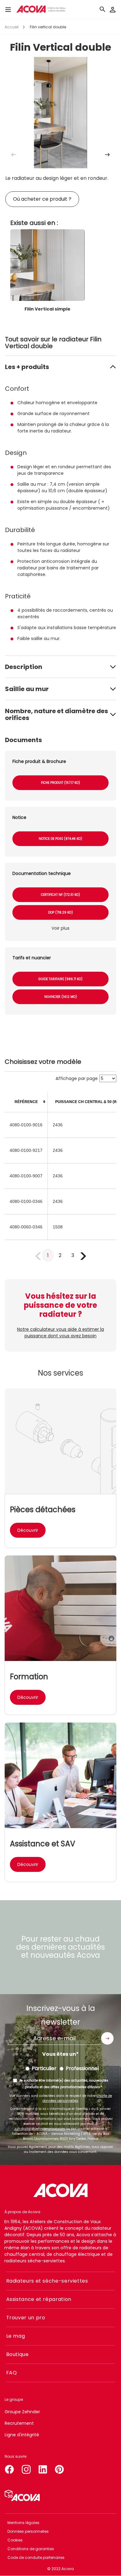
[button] (107, 155)
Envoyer (107, 2038)
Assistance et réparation (39, 2299)
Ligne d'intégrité (22, 2435)
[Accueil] (41, 9)
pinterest (60, 2468)
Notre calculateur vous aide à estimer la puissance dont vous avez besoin (60, 1332)
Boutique (18, 2354)
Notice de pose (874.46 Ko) (60, 839)
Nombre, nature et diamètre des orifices (56, 714)
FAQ (12, 2373)
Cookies (15, 2540)
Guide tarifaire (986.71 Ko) (60, 979)
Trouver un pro (26, 2318)
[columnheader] (26, 1102)
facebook (9, 2468)
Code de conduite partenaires (36, 2557)
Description (24, 667)
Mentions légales (23, 2523)
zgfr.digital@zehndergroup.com (40, 2129)
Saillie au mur (27, 689)
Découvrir (28, 1530)
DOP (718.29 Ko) (60, 912)
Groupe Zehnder (22, 2412)
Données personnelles (28, 2531)
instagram (26, 2468)
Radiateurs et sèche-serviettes (47, 2281)
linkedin (43, 2468)
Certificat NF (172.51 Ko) (60, 895)
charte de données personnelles (77, 2098)
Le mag (16, 2336)
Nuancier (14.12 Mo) (61, 997)
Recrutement (19, 2423)
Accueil (12, 27)
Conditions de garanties (31, 2549)
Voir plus (60, 928)
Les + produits (27, 367)
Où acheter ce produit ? (42, 199)
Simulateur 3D (22, 2495)
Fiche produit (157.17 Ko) (60, 783)
